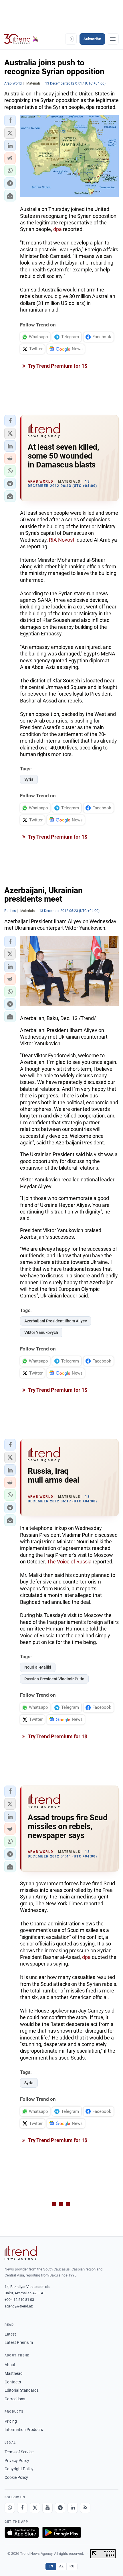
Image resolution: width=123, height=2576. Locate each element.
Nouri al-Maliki (38, 1667)
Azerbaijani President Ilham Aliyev (56, 1321)
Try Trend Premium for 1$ (57, 366)
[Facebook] (22, 2508)
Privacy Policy (17, 2460)
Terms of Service (19, 2452)
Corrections (15, 2399)
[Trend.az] (21, 39)
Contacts (13, 2382)
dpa (57, 229)
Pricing (11, 2421)
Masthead (14, 2373)
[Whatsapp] (10, 2508)
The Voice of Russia (69, 1562)
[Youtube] (47, 2508)
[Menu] (113, 39)
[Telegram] (60, 2508)
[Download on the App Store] (22, 2532)
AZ (61, 2566)
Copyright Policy (19, 2469)
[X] (35, 2508)
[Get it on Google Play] (62, 2532)
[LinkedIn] (73, 2508)
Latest (10, 2334)
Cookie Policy (16, 2477)
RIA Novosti (62, 540)
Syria (29, 779)
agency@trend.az (19, 2306)
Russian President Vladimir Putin (54, 1679)
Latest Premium (19, 2342)
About (10, 2365)
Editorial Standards (22, 2390)
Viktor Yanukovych (41, 1332)
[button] (10, 120)
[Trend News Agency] (21, 2253)
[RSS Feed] (85, 2508)
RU (72, 2566)
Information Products (24, 2430)
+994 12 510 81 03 (19, 2300)
